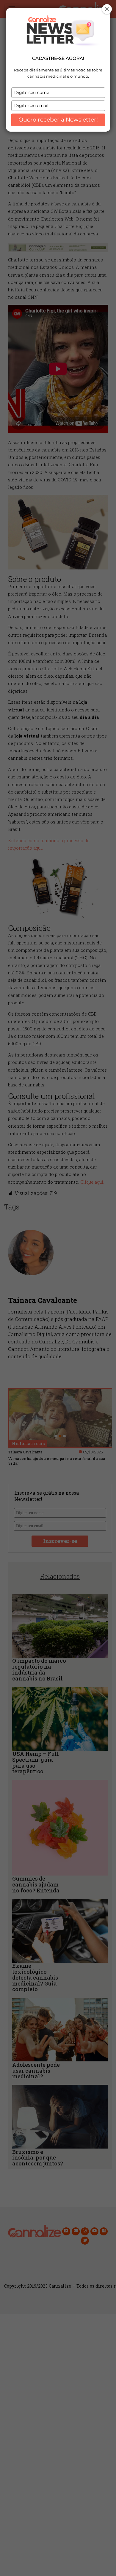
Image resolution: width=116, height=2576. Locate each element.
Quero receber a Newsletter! (58, 120)
